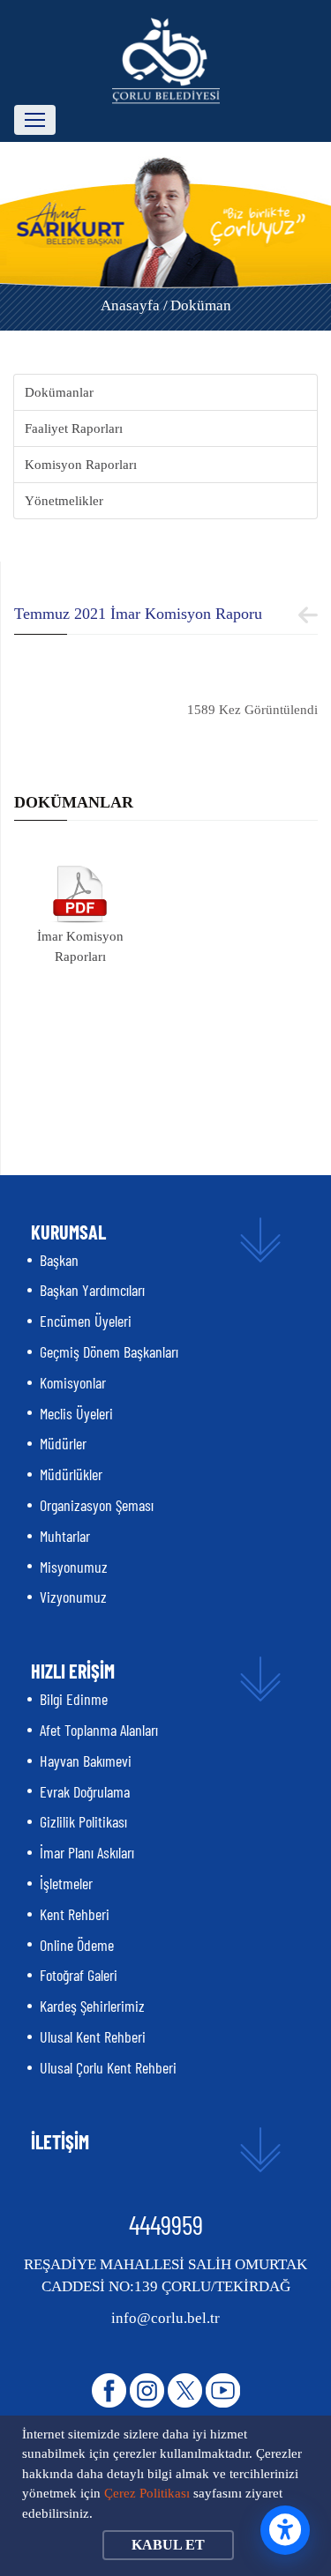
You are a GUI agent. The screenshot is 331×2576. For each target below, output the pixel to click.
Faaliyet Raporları (74, 428)
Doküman (201, 305)
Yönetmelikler (64, 501)
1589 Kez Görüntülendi (252, 710)
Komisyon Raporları (81, 465)
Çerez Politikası (147, 2493)
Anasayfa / (134, 305)
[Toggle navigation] (35, 120)
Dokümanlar (59, 392)
